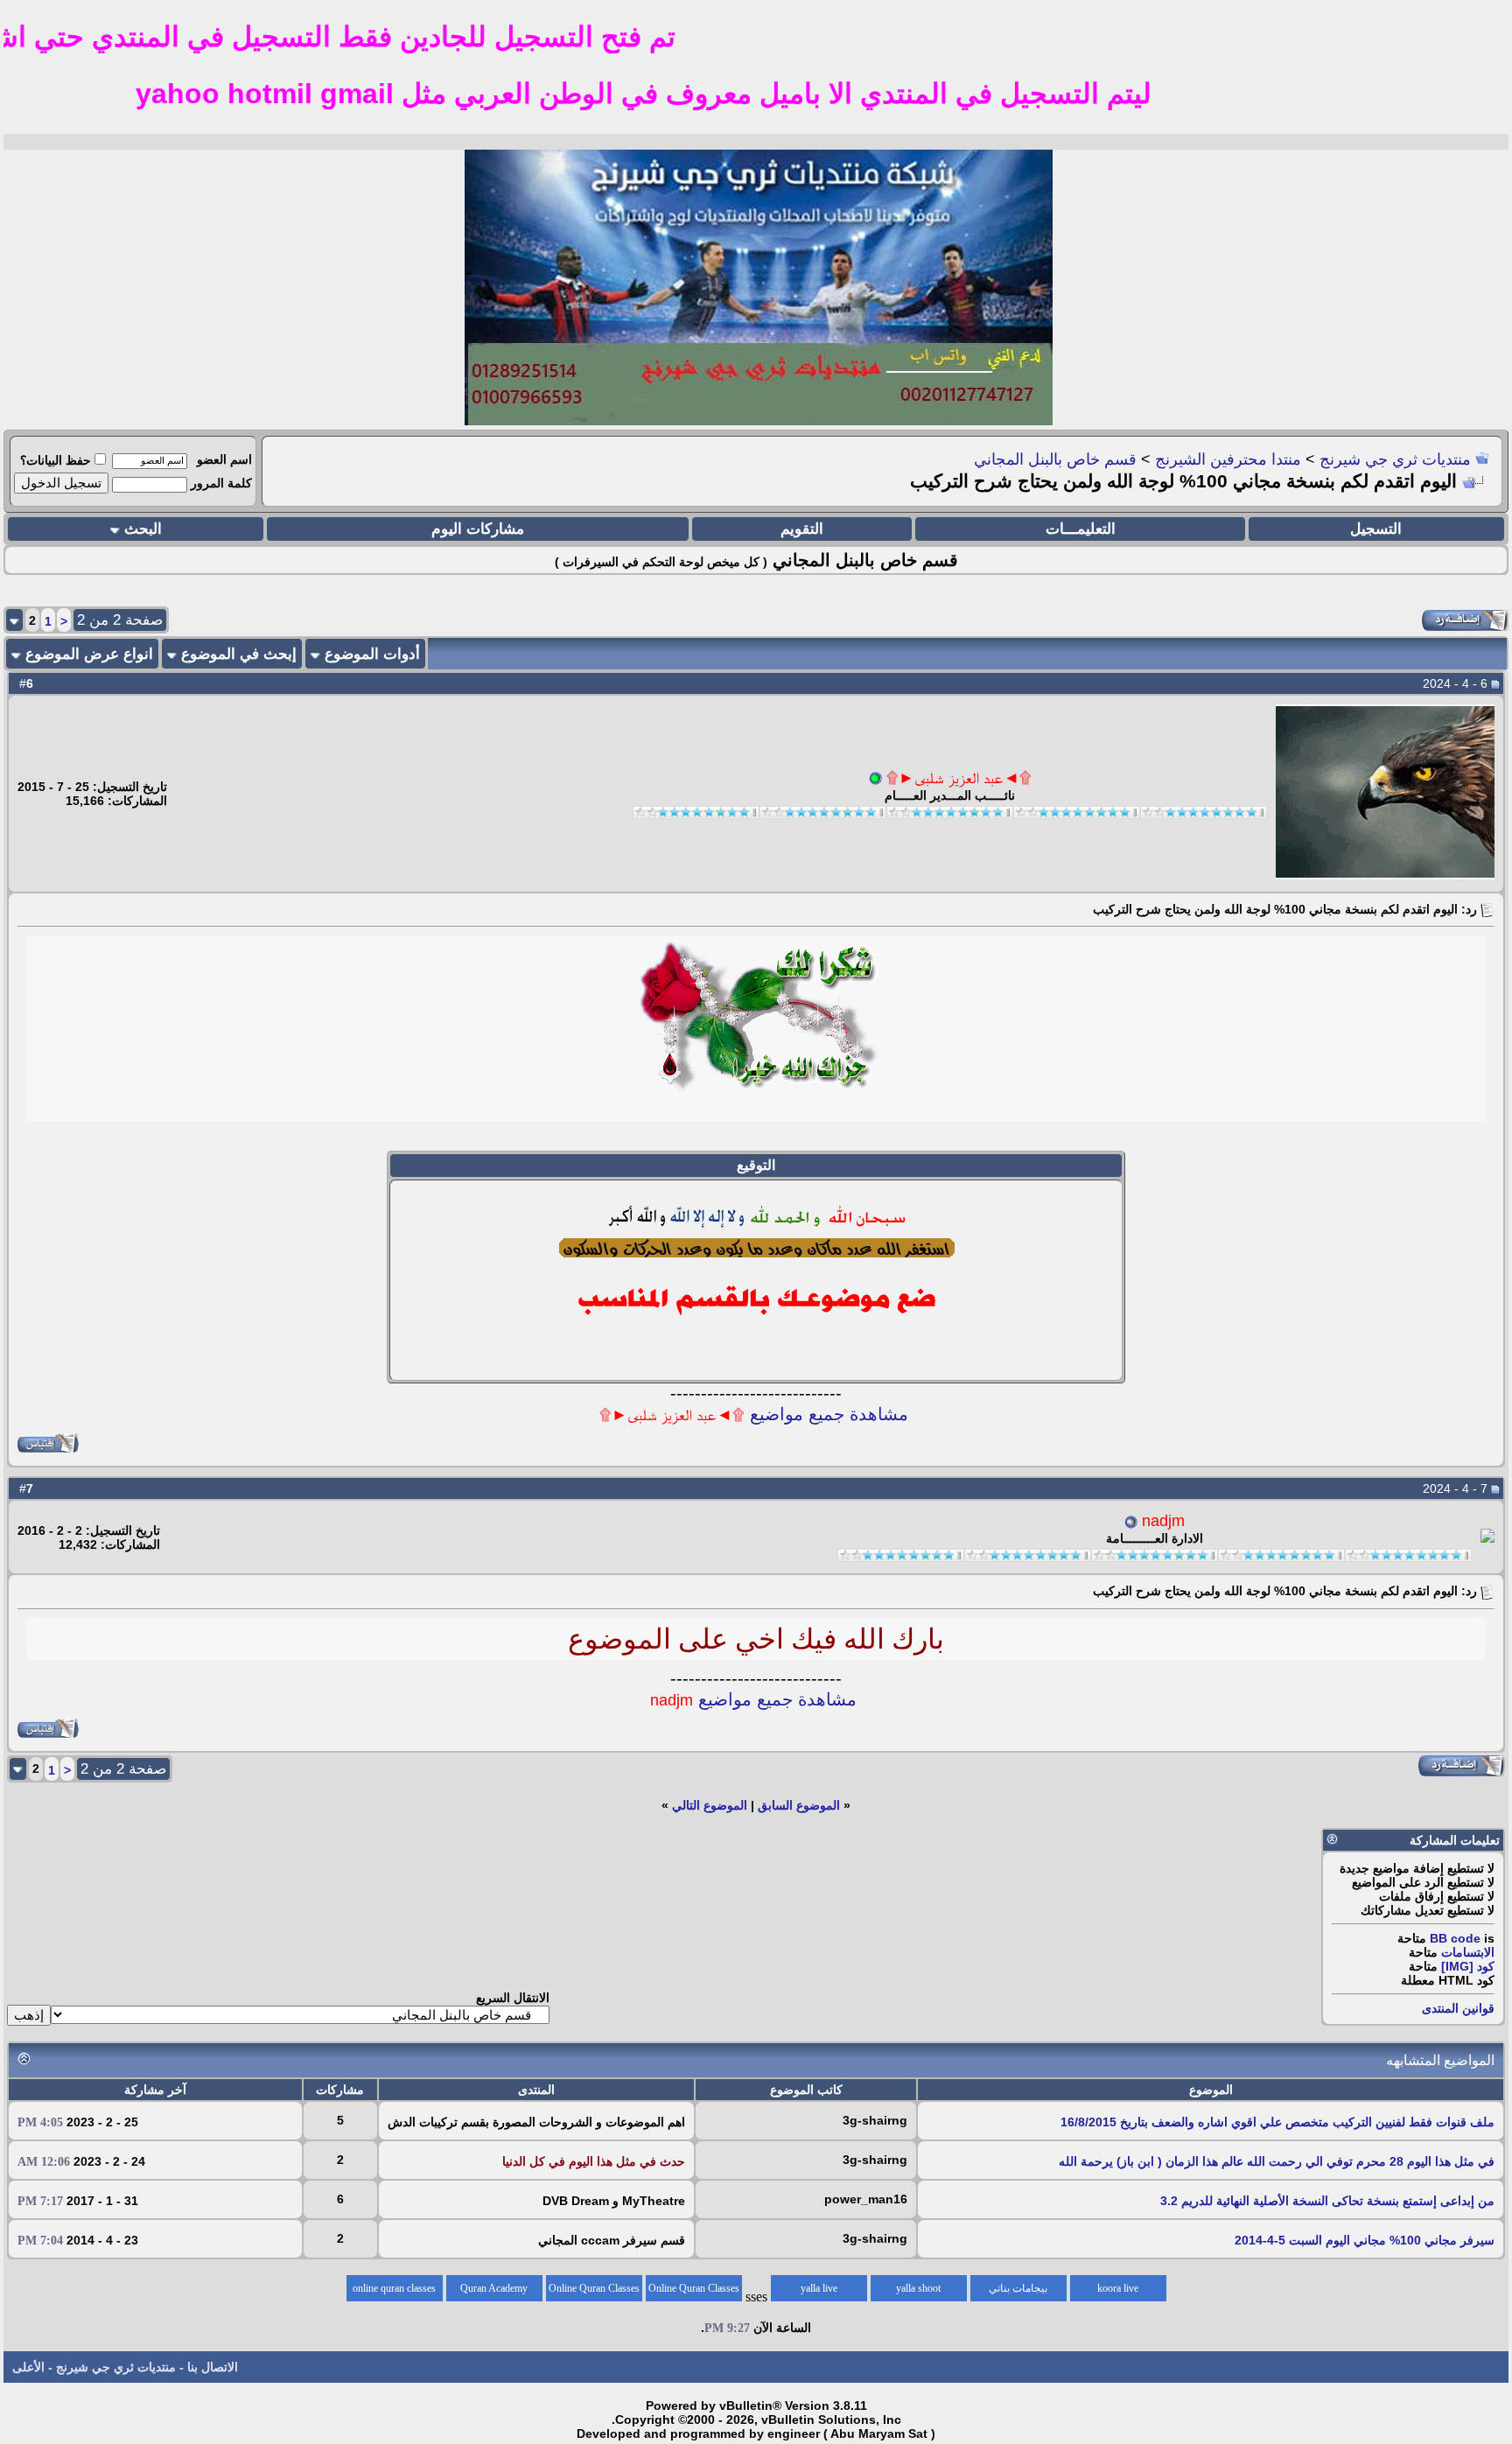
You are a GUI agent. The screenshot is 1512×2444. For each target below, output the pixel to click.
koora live (1118, 2288)
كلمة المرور (221, 483)
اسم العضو (224, 459)
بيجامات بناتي (1018, 2288)
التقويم (802, 529)
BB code (1455, 1938)
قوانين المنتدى (1458, 2008)
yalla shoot (918, 2288)
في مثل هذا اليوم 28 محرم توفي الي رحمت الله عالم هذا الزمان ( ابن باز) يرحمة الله (1277, 2161)
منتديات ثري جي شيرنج (1395, 459)
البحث (143, 529)
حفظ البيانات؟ (56, 460)
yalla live (819, 2288)
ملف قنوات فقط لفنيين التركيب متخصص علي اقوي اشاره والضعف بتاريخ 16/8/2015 (1277, 2122)
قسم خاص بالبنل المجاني (1055, 459)
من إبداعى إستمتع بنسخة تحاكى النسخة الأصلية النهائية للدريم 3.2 (1327, 2201)
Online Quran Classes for (694, 2292)
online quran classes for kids (394, 2292)
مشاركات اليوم (478, 529)
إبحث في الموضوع (239, 654)
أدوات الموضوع (372, 654)
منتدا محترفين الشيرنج (1228, 459)
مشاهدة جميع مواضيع (754, 1414)
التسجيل (1376, 529)
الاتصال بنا (213, 2367)
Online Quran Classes (594, 2288)
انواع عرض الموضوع (89, 654)
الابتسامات (1468, 1952)
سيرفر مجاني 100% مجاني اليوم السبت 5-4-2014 (1365, 2240)
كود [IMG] (1468, 1966)
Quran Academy (494, 2288)
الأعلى (28, 2367)
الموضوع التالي (710, 1805)
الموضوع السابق (799, 1805)
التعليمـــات (1081, 529)
